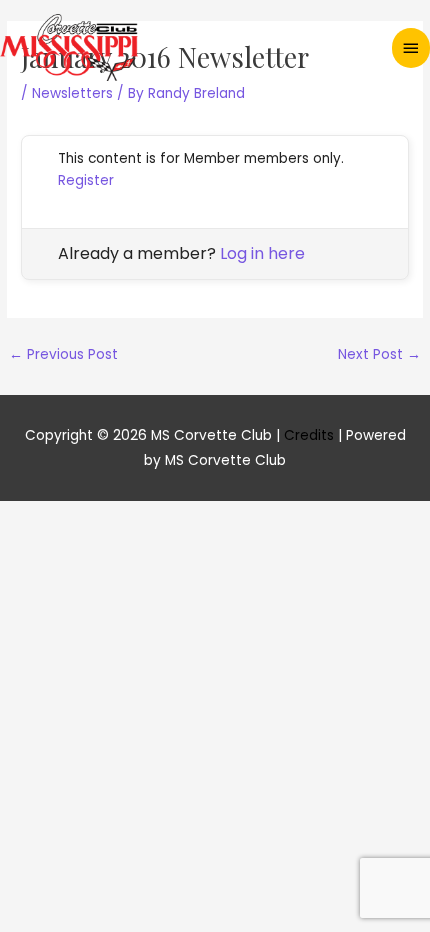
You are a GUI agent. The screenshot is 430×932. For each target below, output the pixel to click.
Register (86, 180)
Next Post (379, 354)
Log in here (262, 253)
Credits (309, 435)
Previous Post (63, 354)
